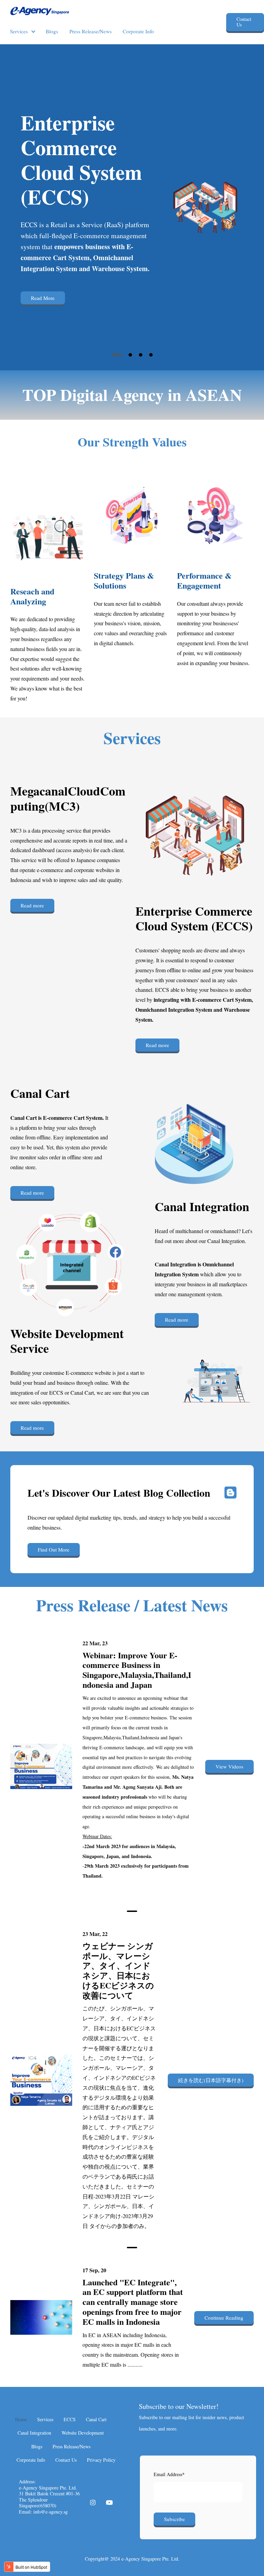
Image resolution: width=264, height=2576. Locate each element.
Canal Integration (34, 2433)
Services (19, 31)
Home (21, 2419)
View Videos (229, 1766)
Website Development (83, 2433)
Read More (43, 298)
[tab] (117, 355)
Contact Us (244, 22)
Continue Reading (224, 2318)
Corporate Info (138, 31)
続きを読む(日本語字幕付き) (211, 2080)
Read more (32, 905)
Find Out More (54, 1550)
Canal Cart (96, 2419)
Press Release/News (91, 31)
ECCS (70, 2419)
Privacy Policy (101, 2460)
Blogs (52, 31)
